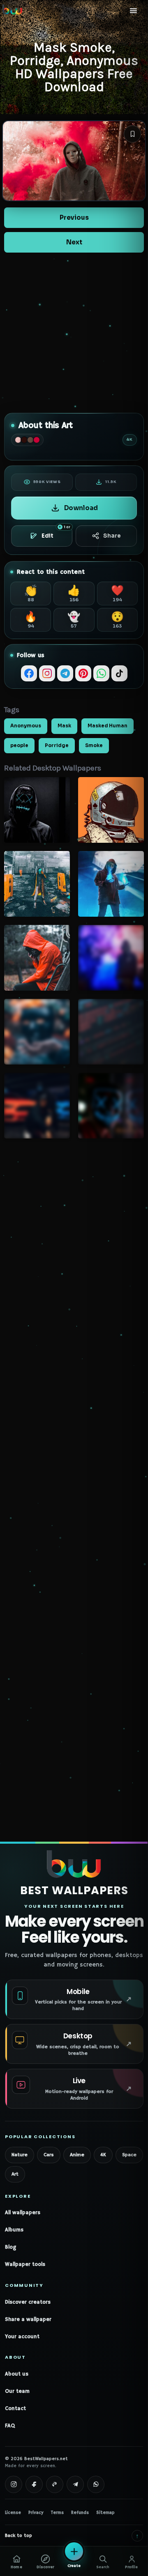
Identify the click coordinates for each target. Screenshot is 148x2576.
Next (74, 242)
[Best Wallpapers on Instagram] (14, 2484)
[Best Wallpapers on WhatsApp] (96, 2484)
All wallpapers (23, 2213)
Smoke (94, 745)
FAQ (10, 2426)
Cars (49, 2155)
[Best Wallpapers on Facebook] (34, 2484)
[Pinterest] (83, 673)
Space (129, 2155)
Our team (17, 2391)
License (13, 2513)
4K (103, 2155)
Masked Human (108, 726)
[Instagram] (47, 673)
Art (15, 2174)
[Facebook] (29, 673)
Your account (22, 2337)
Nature (20, 2155)
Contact (15, 2409)
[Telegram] (65, 673)
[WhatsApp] (101, 673)
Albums (14, 2230)
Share (112, 536)
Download (81, 508)
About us (17, 2374)
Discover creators (28, 2302)
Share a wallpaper (28, 2320)
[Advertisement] (74, 333)
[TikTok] (119, 673)
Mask (64, 726)
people (19, 745)
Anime (77, 2155)
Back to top (72, 2536)
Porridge (57, 745)
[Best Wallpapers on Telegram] (75, 2484)
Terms (57, 2513)
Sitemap (105, 2513)
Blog (10, 2247)
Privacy (36, 2513)
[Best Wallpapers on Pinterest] (55, 2484)
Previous (74, 217)
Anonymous (26, 726)
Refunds (80, 2513)
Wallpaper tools (25, 2264)
